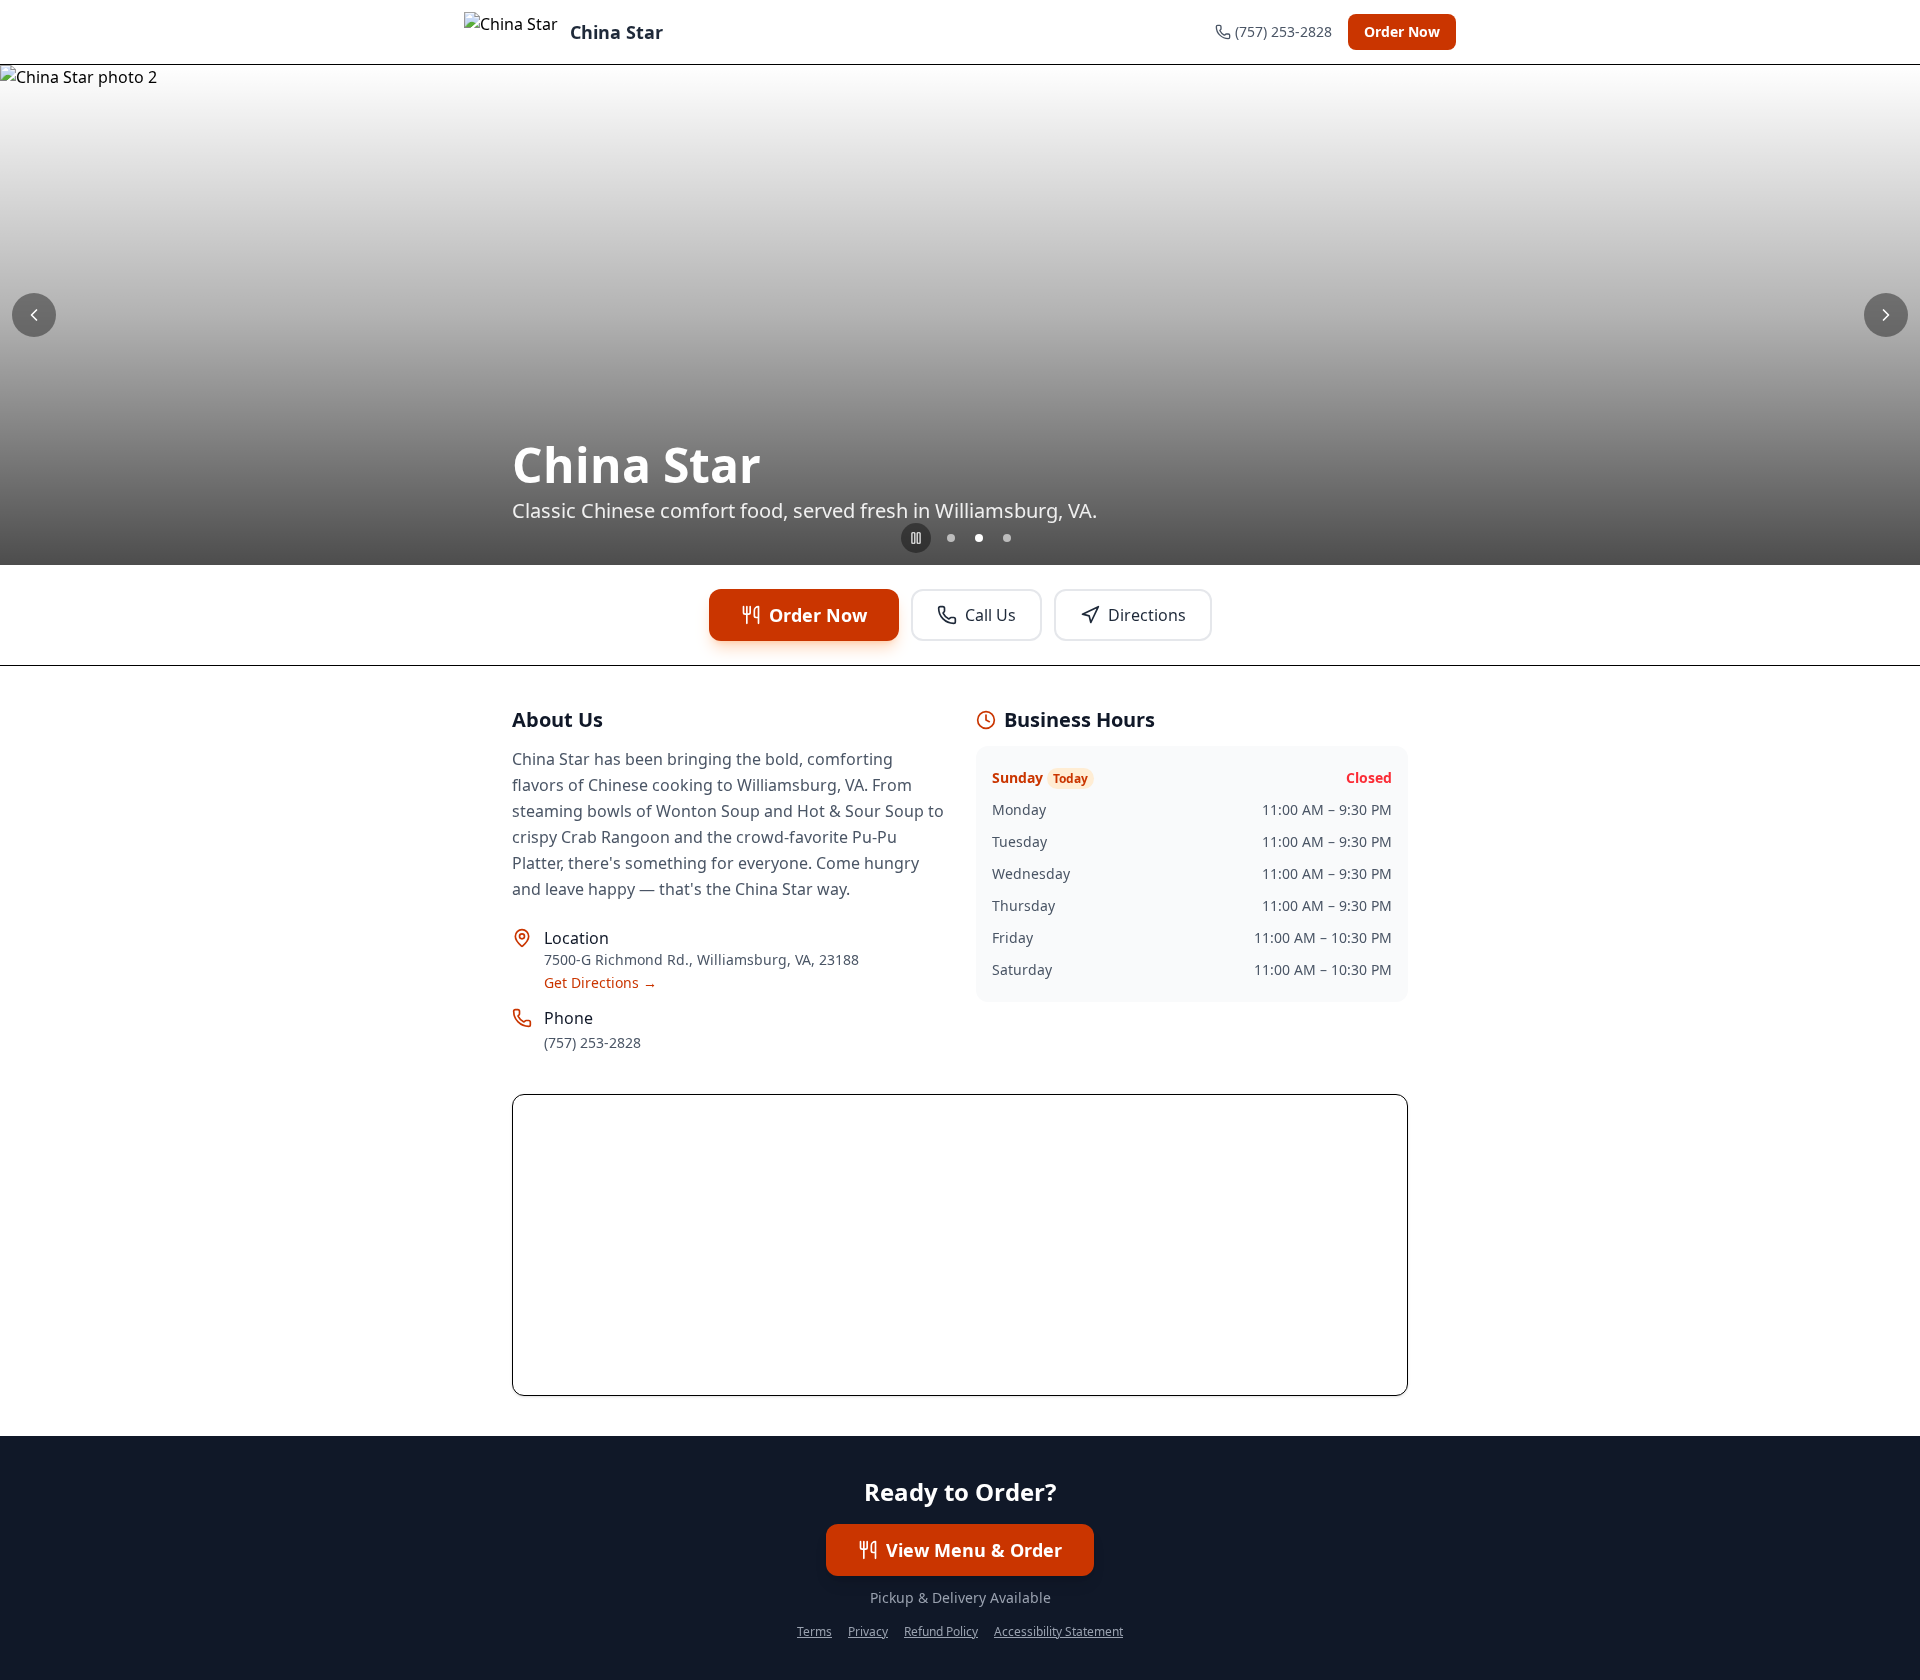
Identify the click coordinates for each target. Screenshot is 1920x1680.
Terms (814, 1632)
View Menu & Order (974, 1550)
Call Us (990, 615)
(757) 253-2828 (592, 1042)
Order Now (1402, 31)
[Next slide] (1886, 315)
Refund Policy (941, 1632)
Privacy (868, 1632)
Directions (1147, 615)
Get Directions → (600, 982)
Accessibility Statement (1058, 1632)
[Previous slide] (34, 315)
